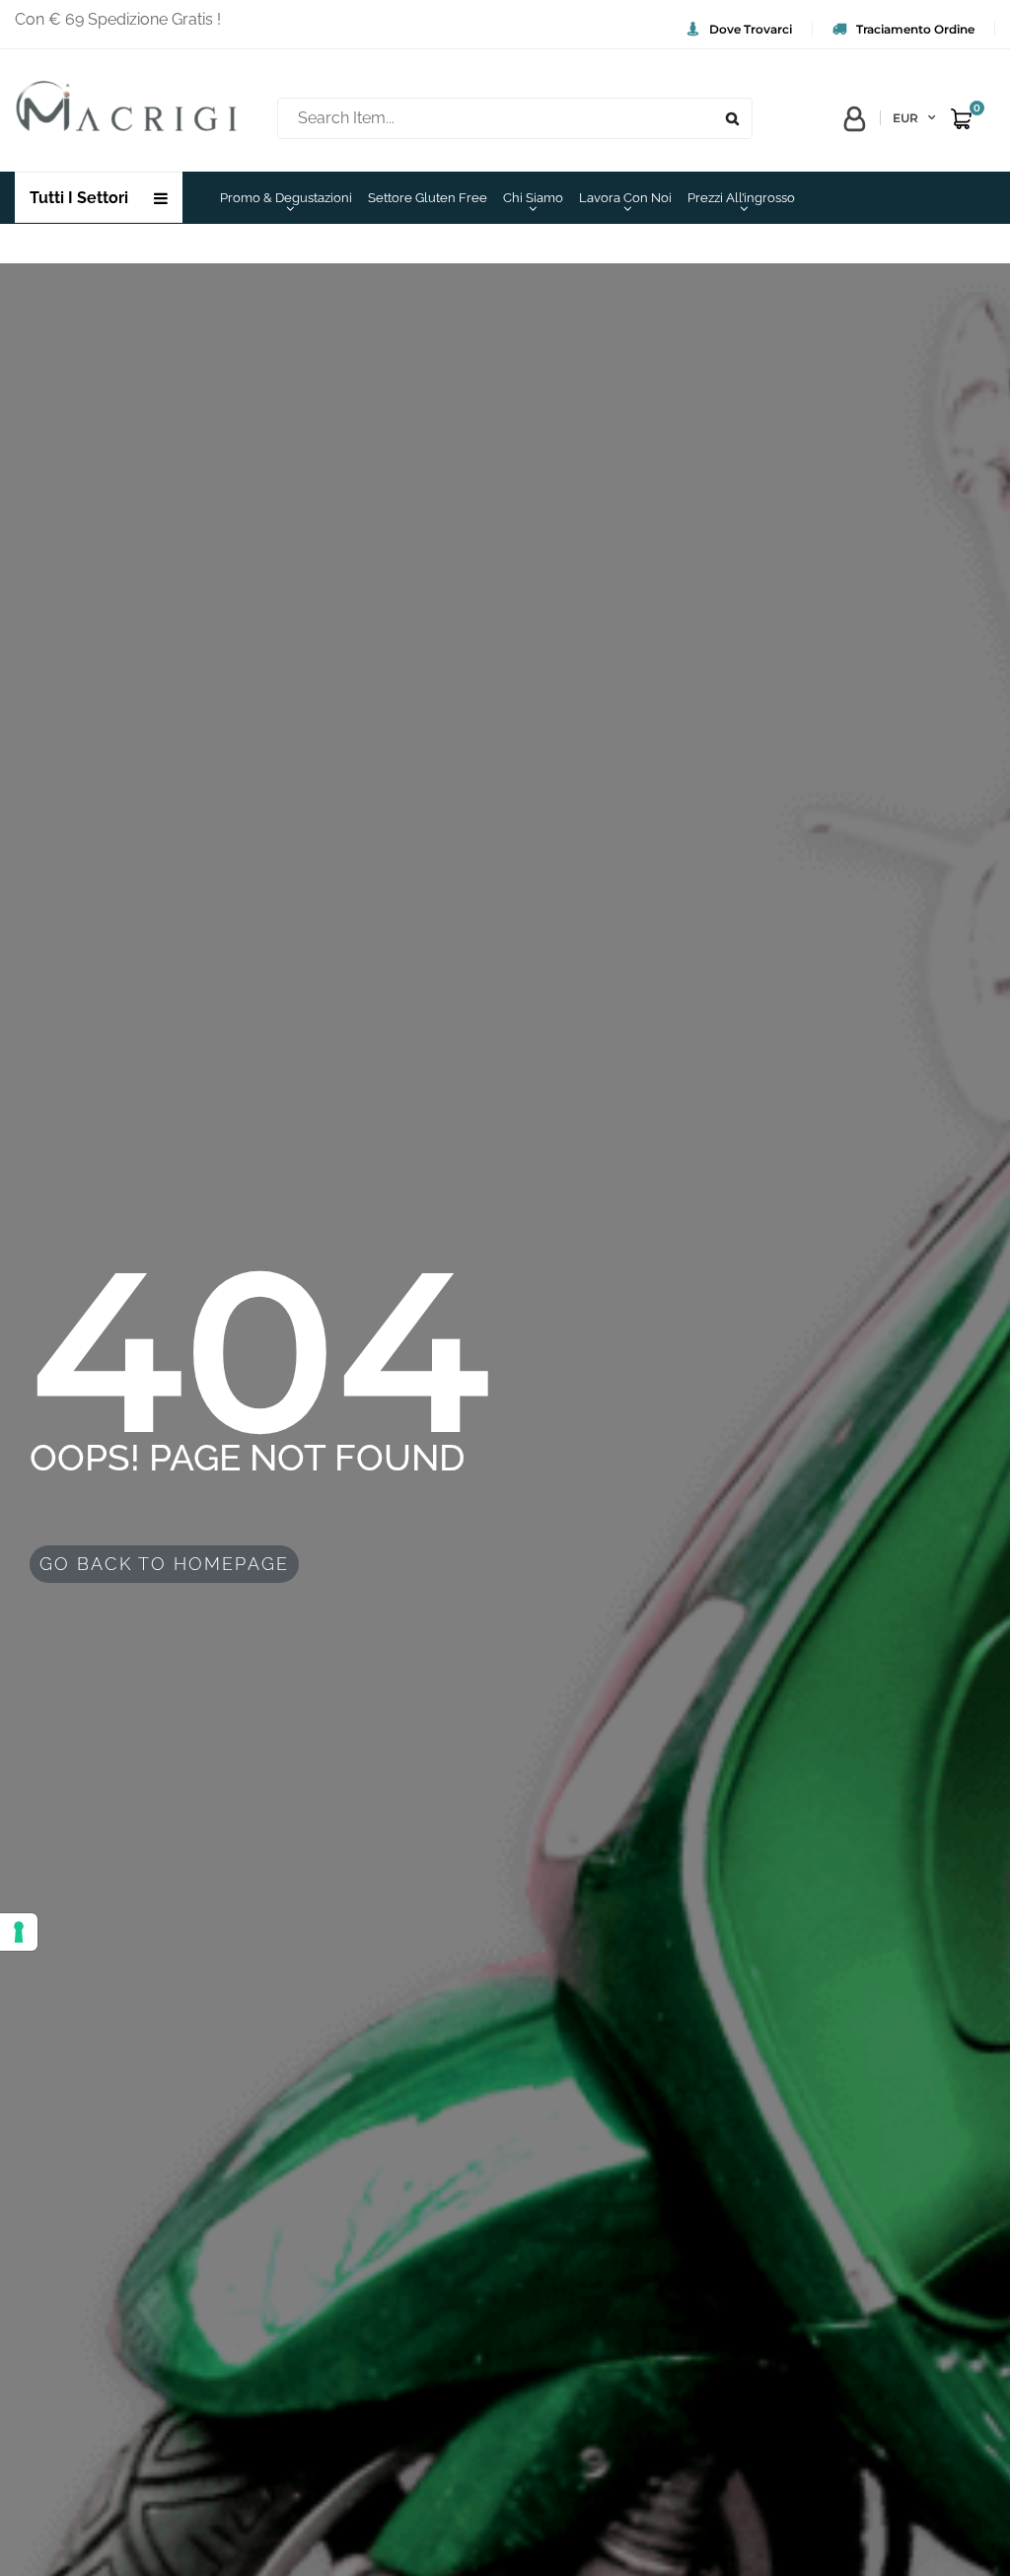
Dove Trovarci (751, 29)
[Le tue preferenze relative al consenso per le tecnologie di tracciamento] (19, 1932)
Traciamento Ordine (915, 29)
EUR (905, 118)
